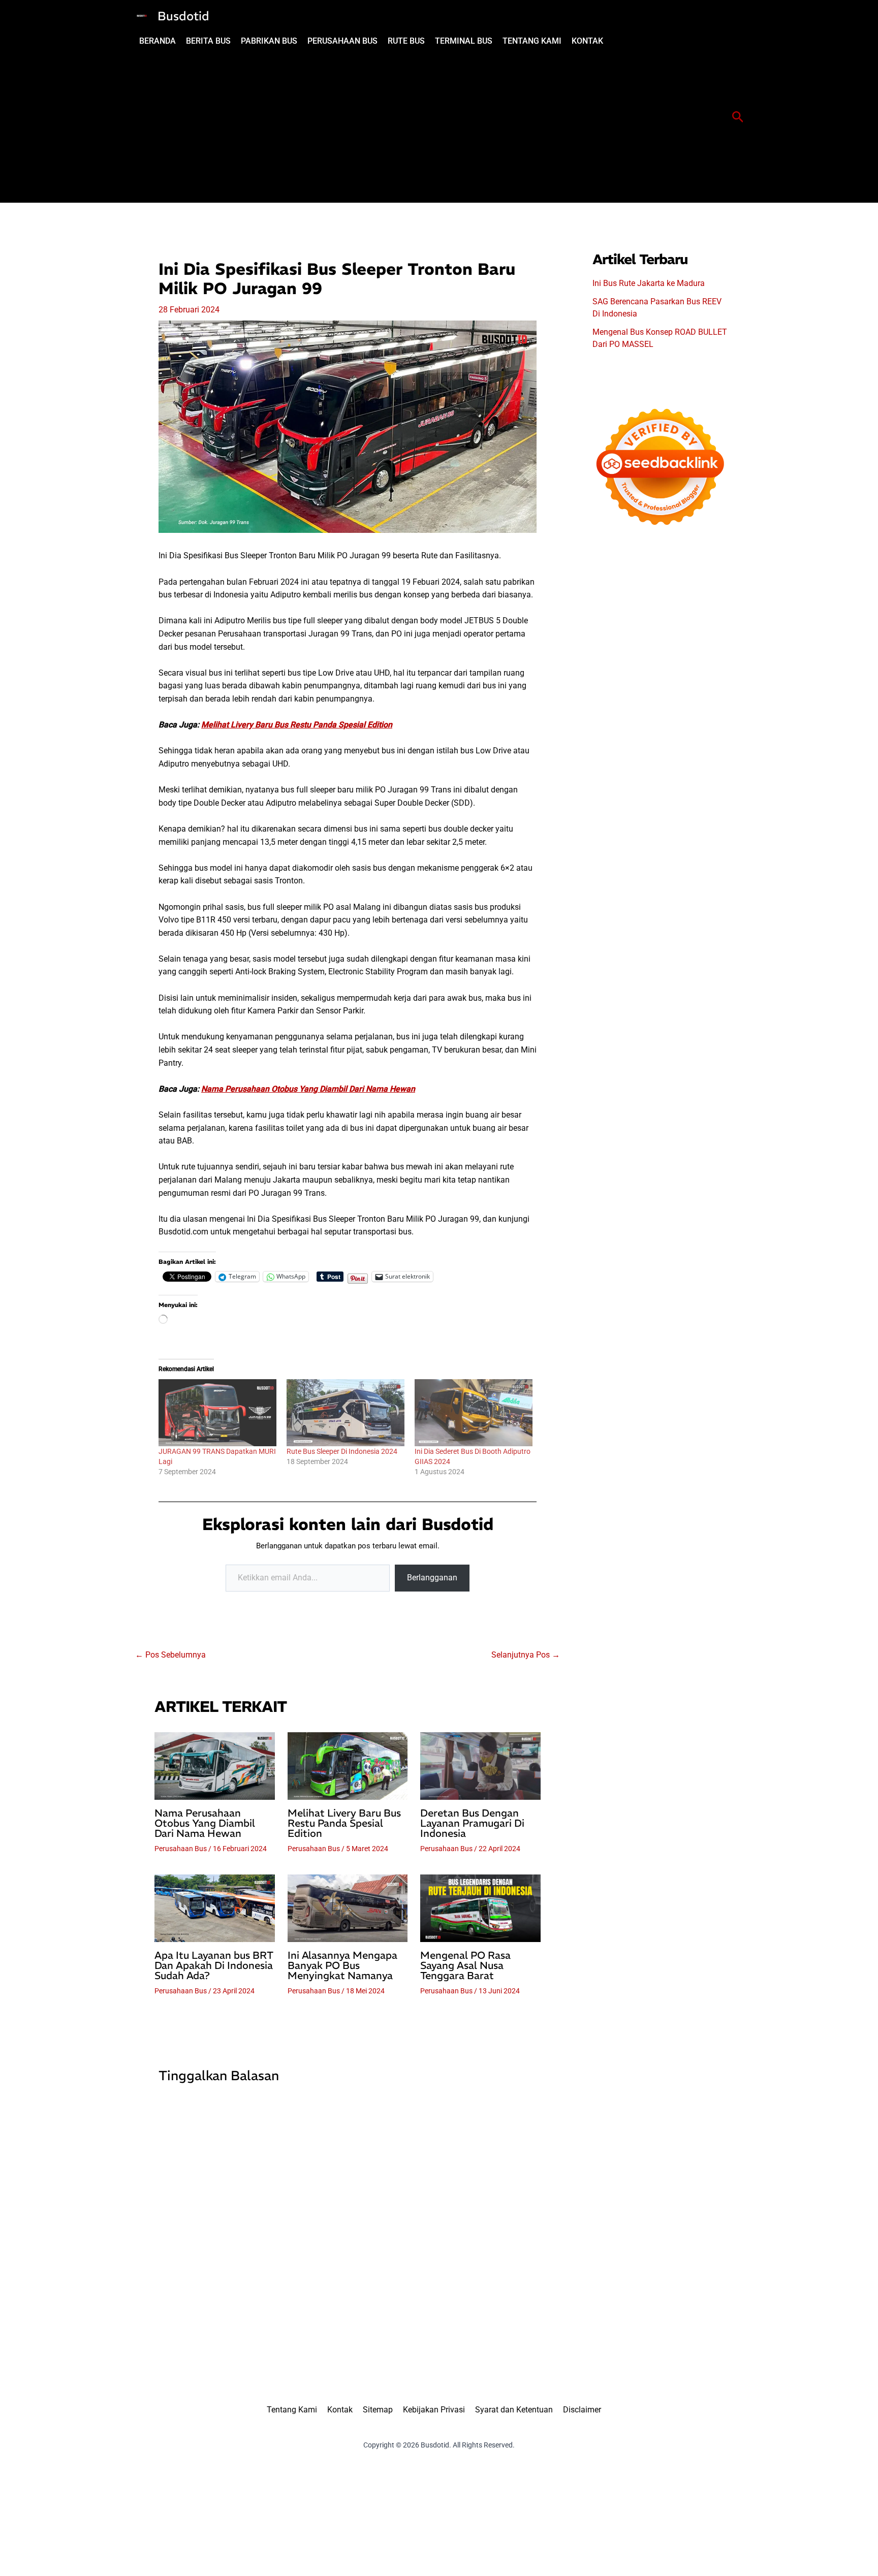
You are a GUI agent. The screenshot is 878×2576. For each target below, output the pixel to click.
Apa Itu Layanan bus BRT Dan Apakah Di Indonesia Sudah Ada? (214, 1965)
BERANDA (158, 41)
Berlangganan (432, 1578)
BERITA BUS (208, 41)
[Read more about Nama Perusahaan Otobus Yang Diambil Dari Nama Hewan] (215, 1765)
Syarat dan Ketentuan (514, 2410)
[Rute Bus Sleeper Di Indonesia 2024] (346, 1413)
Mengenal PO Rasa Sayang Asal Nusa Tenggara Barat (465, 1965)
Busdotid (183, 16)
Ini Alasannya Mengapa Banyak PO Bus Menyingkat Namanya (342, 1965)
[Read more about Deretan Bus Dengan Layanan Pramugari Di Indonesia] (480, 1765)
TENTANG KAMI (532, 41)
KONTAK (587, 41)
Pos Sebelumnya (170, 1655)
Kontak (340, 2410)
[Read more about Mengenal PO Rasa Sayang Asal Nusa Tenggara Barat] (480, 1908)
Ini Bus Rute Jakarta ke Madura (649, 283)
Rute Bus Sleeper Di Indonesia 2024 (342, 1451)
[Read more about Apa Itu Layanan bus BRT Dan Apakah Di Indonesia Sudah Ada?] (215, 1908)
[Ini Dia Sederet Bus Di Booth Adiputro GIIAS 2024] (474, 1413)
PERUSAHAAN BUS (342, 41)
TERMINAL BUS (464, 41)
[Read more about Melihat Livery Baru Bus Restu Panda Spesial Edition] (348, 1765)
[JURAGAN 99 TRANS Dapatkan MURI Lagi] (217, 1413)
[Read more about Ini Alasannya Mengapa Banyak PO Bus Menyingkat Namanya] (348, 1908)
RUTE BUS (406, 41)
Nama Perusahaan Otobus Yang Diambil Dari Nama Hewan (308, 1089)
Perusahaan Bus (181, 1849)
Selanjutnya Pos (526, 1655)
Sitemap (378, 2410)
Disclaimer (582, 2410)
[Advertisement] (420, 126)
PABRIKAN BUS (269, 41)
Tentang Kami (292, 2410)
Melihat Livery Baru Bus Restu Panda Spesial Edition (297, 725)
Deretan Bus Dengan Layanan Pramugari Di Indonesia (472, 1823)
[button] (738, 117)
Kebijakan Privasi (434, 2410)
